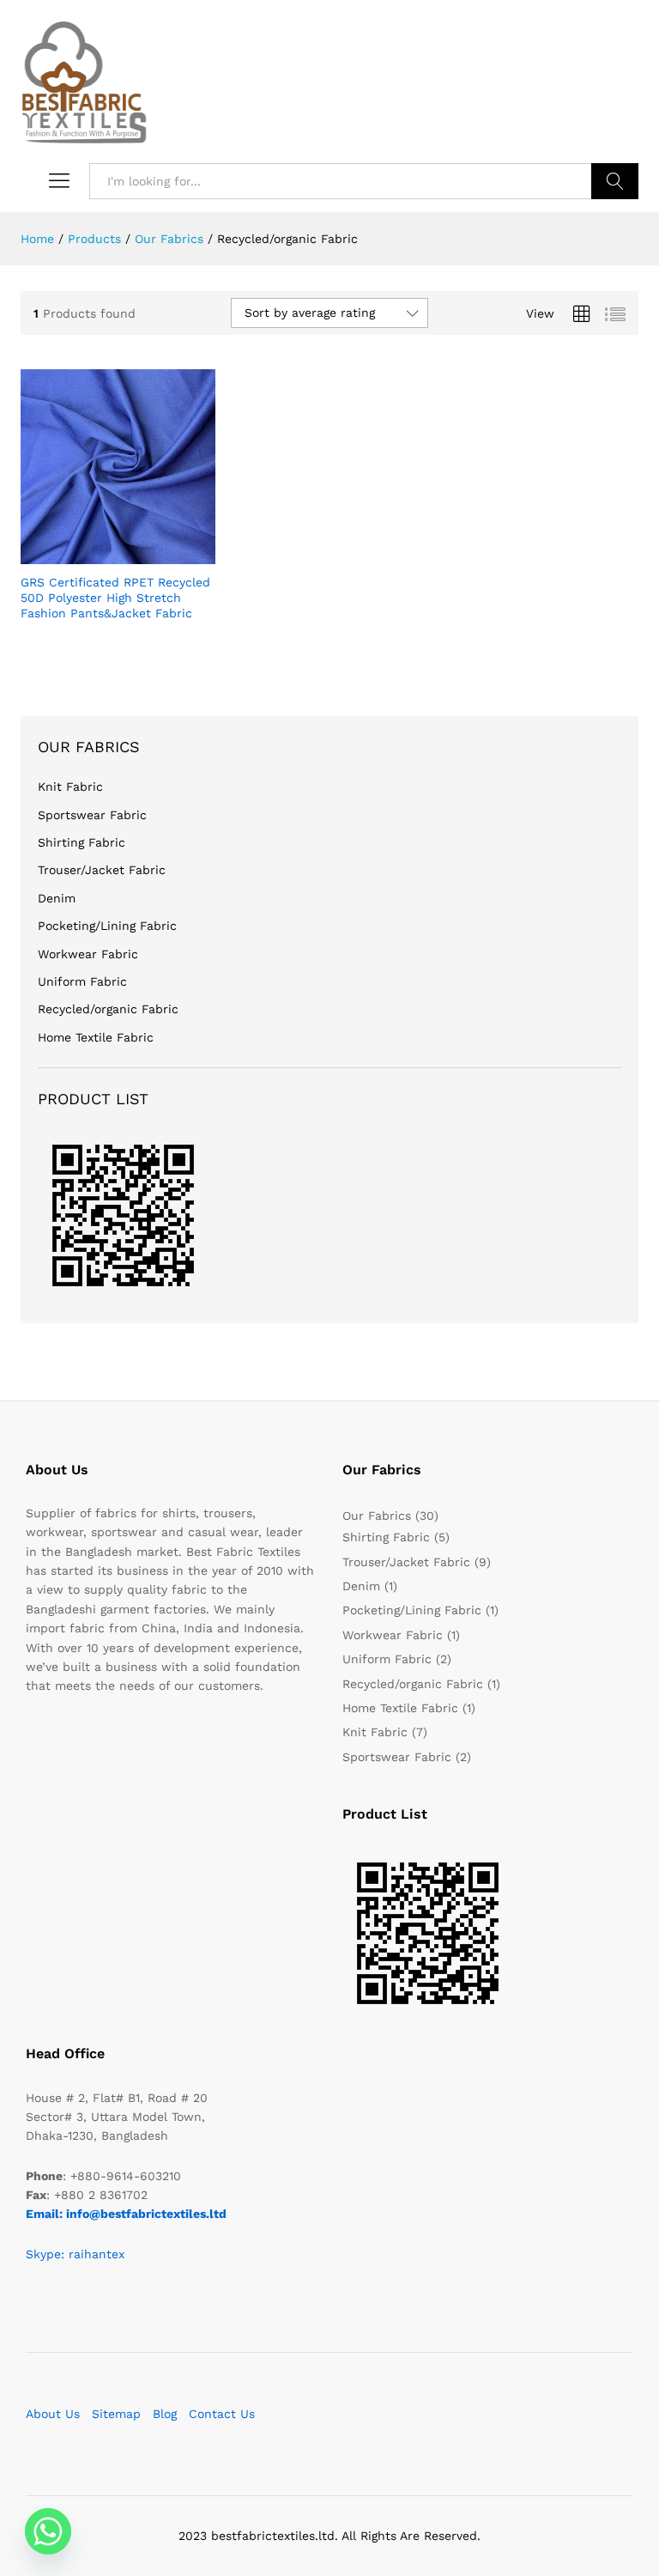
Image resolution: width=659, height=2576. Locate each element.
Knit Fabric (70, 787)
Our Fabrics (377, 1516)
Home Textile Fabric (96, 1037)
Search (615, 181)
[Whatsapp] (48, 2531)
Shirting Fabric (82, 842)
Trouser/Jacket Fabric (102, 870)
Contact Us (222, 2414)
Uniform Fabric (82, 981)
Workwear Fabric (88, 954)
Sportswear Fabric (92, 815)
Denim (57, 898)
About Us (53, 2414)
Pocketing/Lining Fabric (107, 926)
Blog (165, 2414)
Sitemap (116, 2414)
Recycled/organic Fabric (108, 1009)
